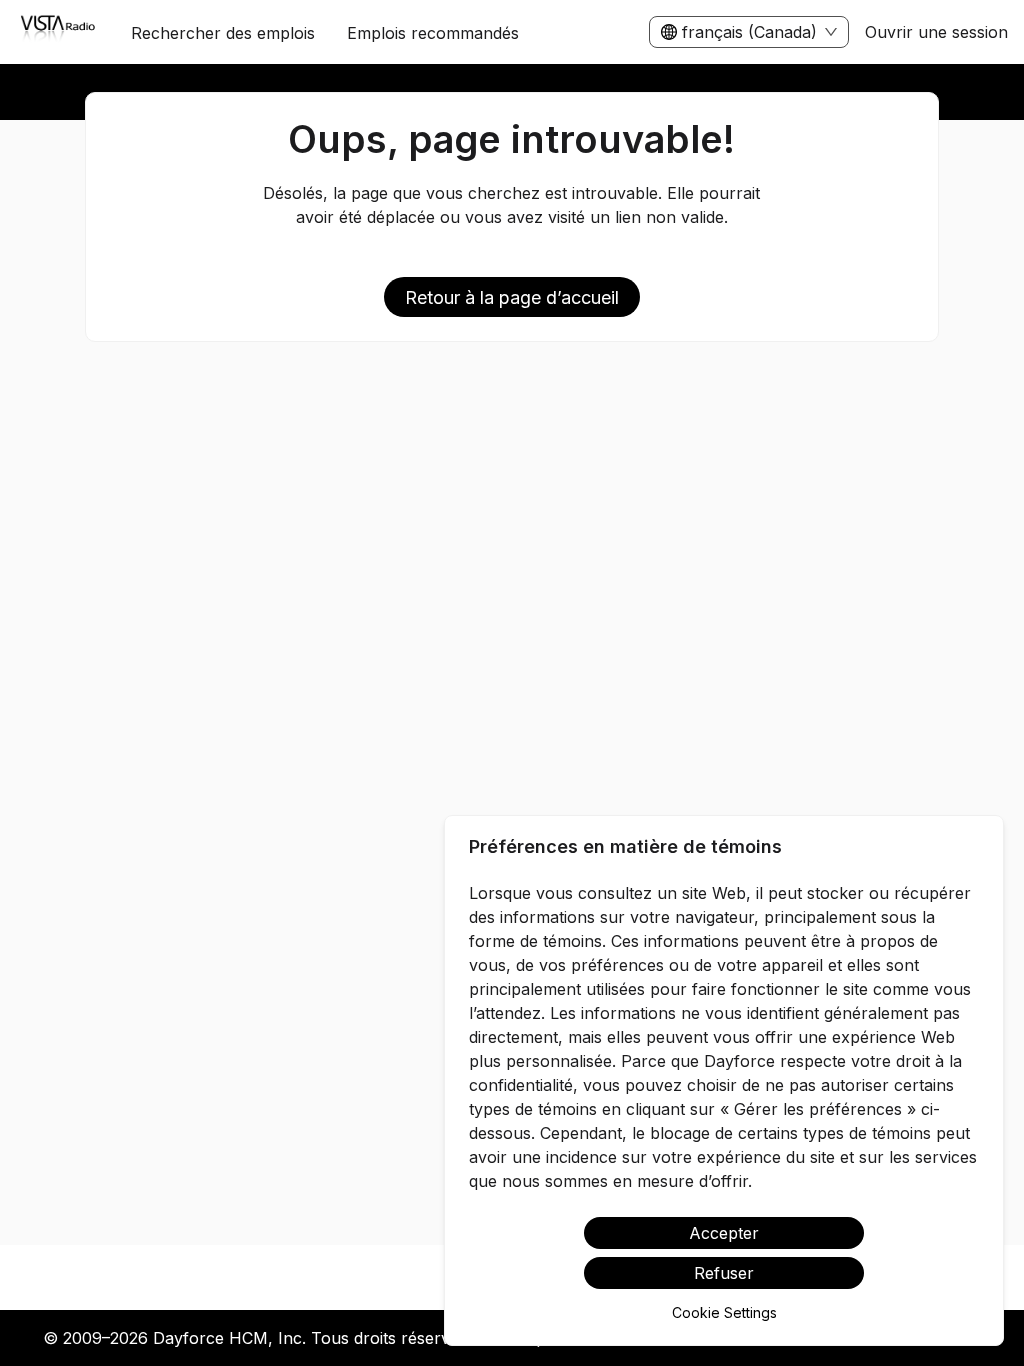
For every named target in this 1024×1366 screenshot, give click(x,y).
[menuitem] (57, 33)
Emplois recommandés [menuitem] (433, 33)
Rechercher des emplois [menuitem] (223, 33)
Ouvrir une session (936, 32)
